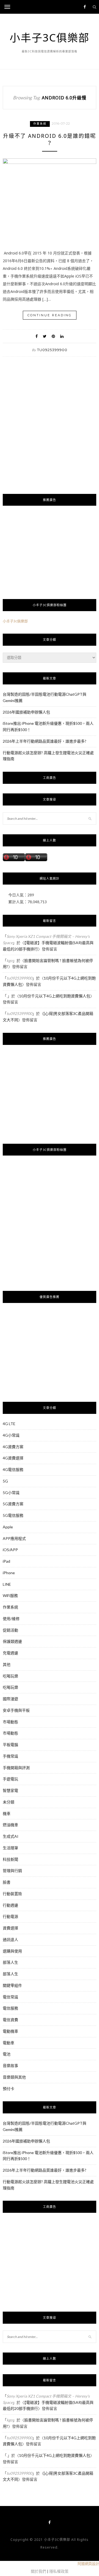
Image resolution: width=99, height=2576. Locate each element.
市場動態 (10, 1722)
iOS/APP (10, 1550)
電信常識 (10, 1997)
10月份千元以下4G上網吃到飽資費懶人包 (55, 996)
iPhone (9, 1573)
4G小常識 (11, 1435)
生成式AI (11, 1836)
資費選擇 (10, 1928)
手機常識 (10, 1756)
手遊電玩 (10, 1779)
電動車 (9, 2043)
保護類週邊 (12, 1641)
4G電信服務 (13, 1469)
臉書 (7, 1882)
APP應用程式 (14, 1538)
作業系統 (40, 124)
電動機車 (10, 2031)
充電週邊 (10, 1653)
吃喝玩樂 (10, 1676)
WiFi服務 (10, 1595)
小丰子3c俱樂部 (15, 621)
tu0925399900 (52, 350)
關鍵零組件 (12, 1985)
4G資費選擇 (13, 1458)
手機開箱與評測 (16, 1768)
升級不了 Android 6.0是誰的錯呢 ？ (50, 140)
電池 (7, 2054)
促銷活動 (10, 1630)
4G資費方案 (13, 1447)
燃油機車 (10, 1825)
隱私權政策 (59, 2571)
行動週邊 (10, 1905)
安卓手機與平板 (16, 1710)
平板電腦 (10, 1745)
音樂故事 (10, 2065)
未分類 (9, 1802)
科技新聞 (10, 1859)
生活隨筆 (10, 1848)
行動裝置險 (12, 1894)
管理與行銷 (12, 1871)
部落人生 (10, 1962)
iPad (6, 1561)
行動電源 (10, 1916)
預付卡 (9, 2089)
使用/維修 (11, 1619)
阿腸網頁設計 (88, 2564)
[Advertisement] (50, 435)
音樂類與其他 (14, 2077)
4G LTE (9, 1424)
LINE (7, 1584)
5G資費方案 (13, 1504)
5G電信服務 (13, 1515)
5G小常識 (11, 1493)
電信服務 (10, 2008)
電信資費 (10, 2020)
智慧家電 (10, 1790)
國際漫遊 (10, 1699)
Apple (8, 1527)
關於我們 (38, 2571)
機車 (7, 1813)
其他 (7, 1664)
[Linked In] (62, 336)
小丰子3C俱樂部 (50, 37)
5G (5, 1481)
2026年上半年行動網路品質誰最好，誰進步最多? (45, 741)
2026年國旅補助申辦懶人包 (26, 712)
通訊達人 (10, 1939)
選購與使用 (12, 1951)
